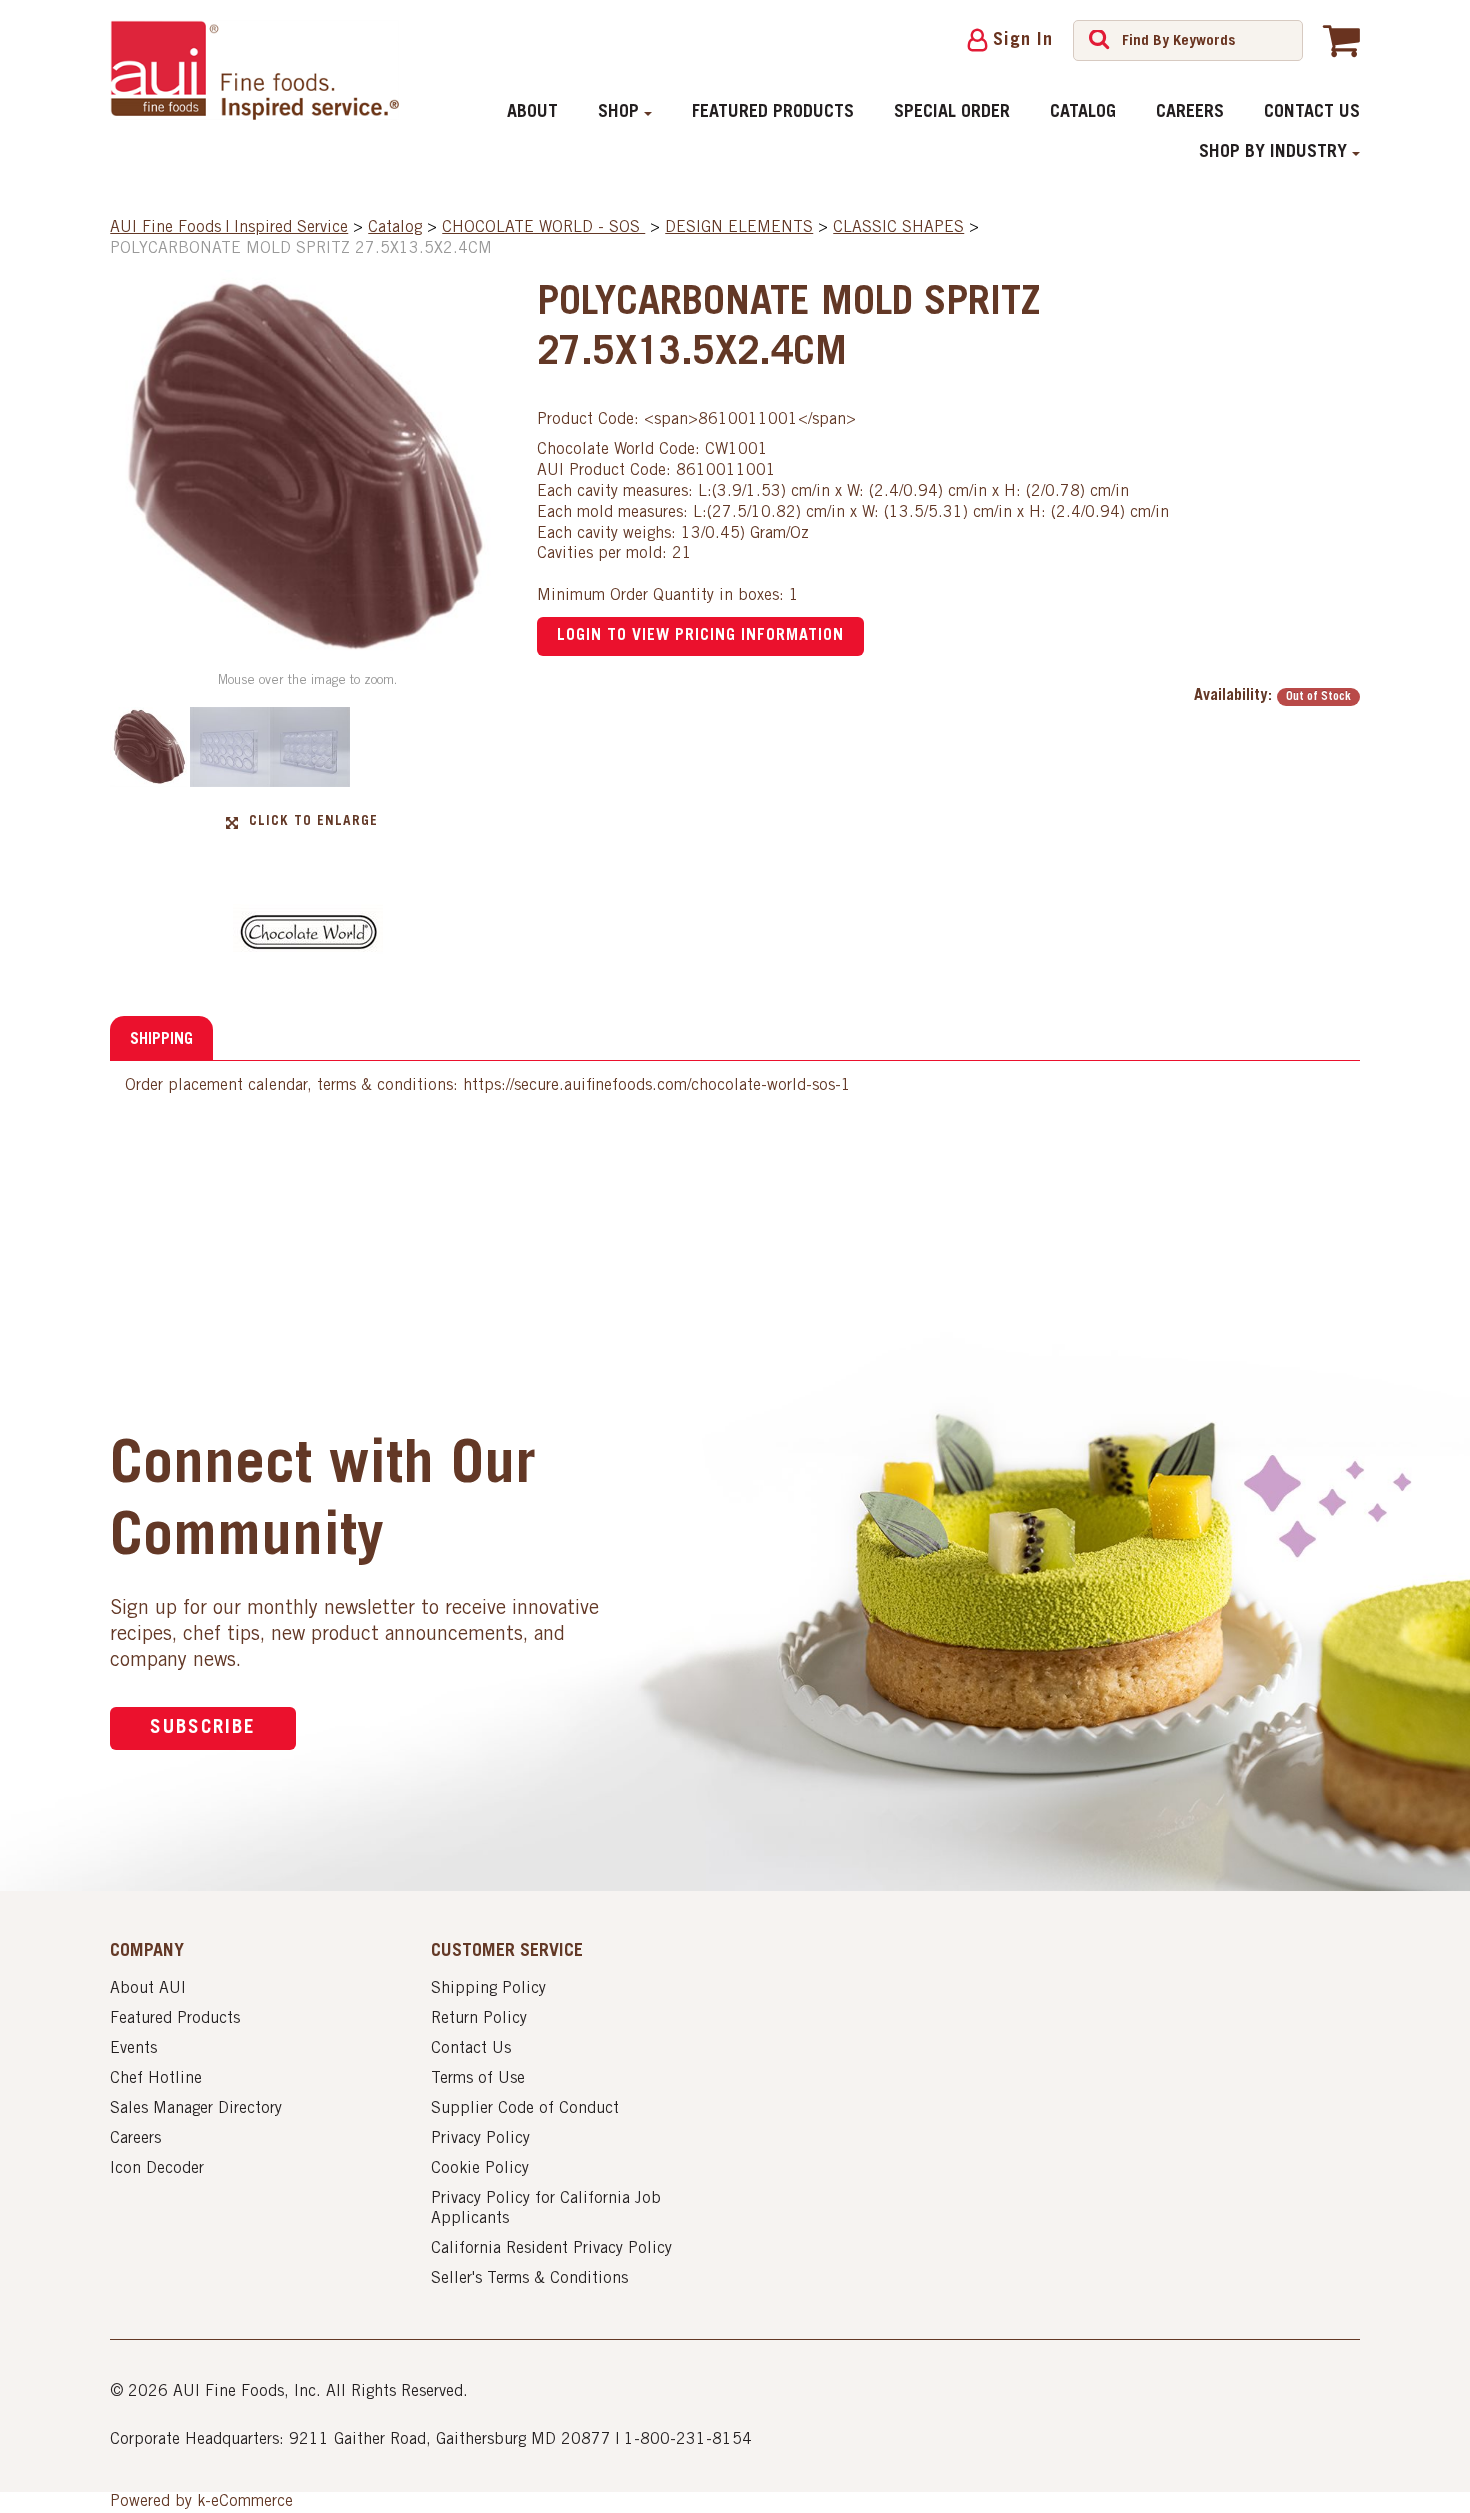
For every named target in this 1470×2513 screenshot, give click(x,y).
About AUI (148, 1989)
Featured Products (773, 113)
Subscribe (203, 1728)
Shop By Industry (1273, 153)
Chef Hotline (156, 2079)
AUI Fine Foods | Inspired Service (229, 228)
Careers (1190, 113)
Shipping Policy (488, 1989)
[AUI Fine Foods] (254, 70)
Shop (618, 113)
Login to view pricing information (700, 636)
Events (133, 2049)
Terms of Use (478, 2079)
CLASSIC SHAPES (898, 228)
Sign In (1023, 41)
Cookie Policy (480, 2169)
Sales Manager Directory (196, 2109)
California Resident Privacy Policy (551, 2249)
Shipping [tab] (161, 1040)
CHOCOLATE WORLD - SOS (543, 228)
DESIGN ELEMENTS (739, 228)
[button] (1341, 40)
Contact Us (1312, 113)
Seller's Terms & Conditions (529, 2279)
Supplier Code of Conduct (525, 2109)
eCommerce (252, 2502)
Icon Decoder (157, 2169)
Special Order (952, 113)
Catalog (1083, 113)
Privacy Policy (480, 2139)
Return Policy (479, 2019)
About (532, 113)
